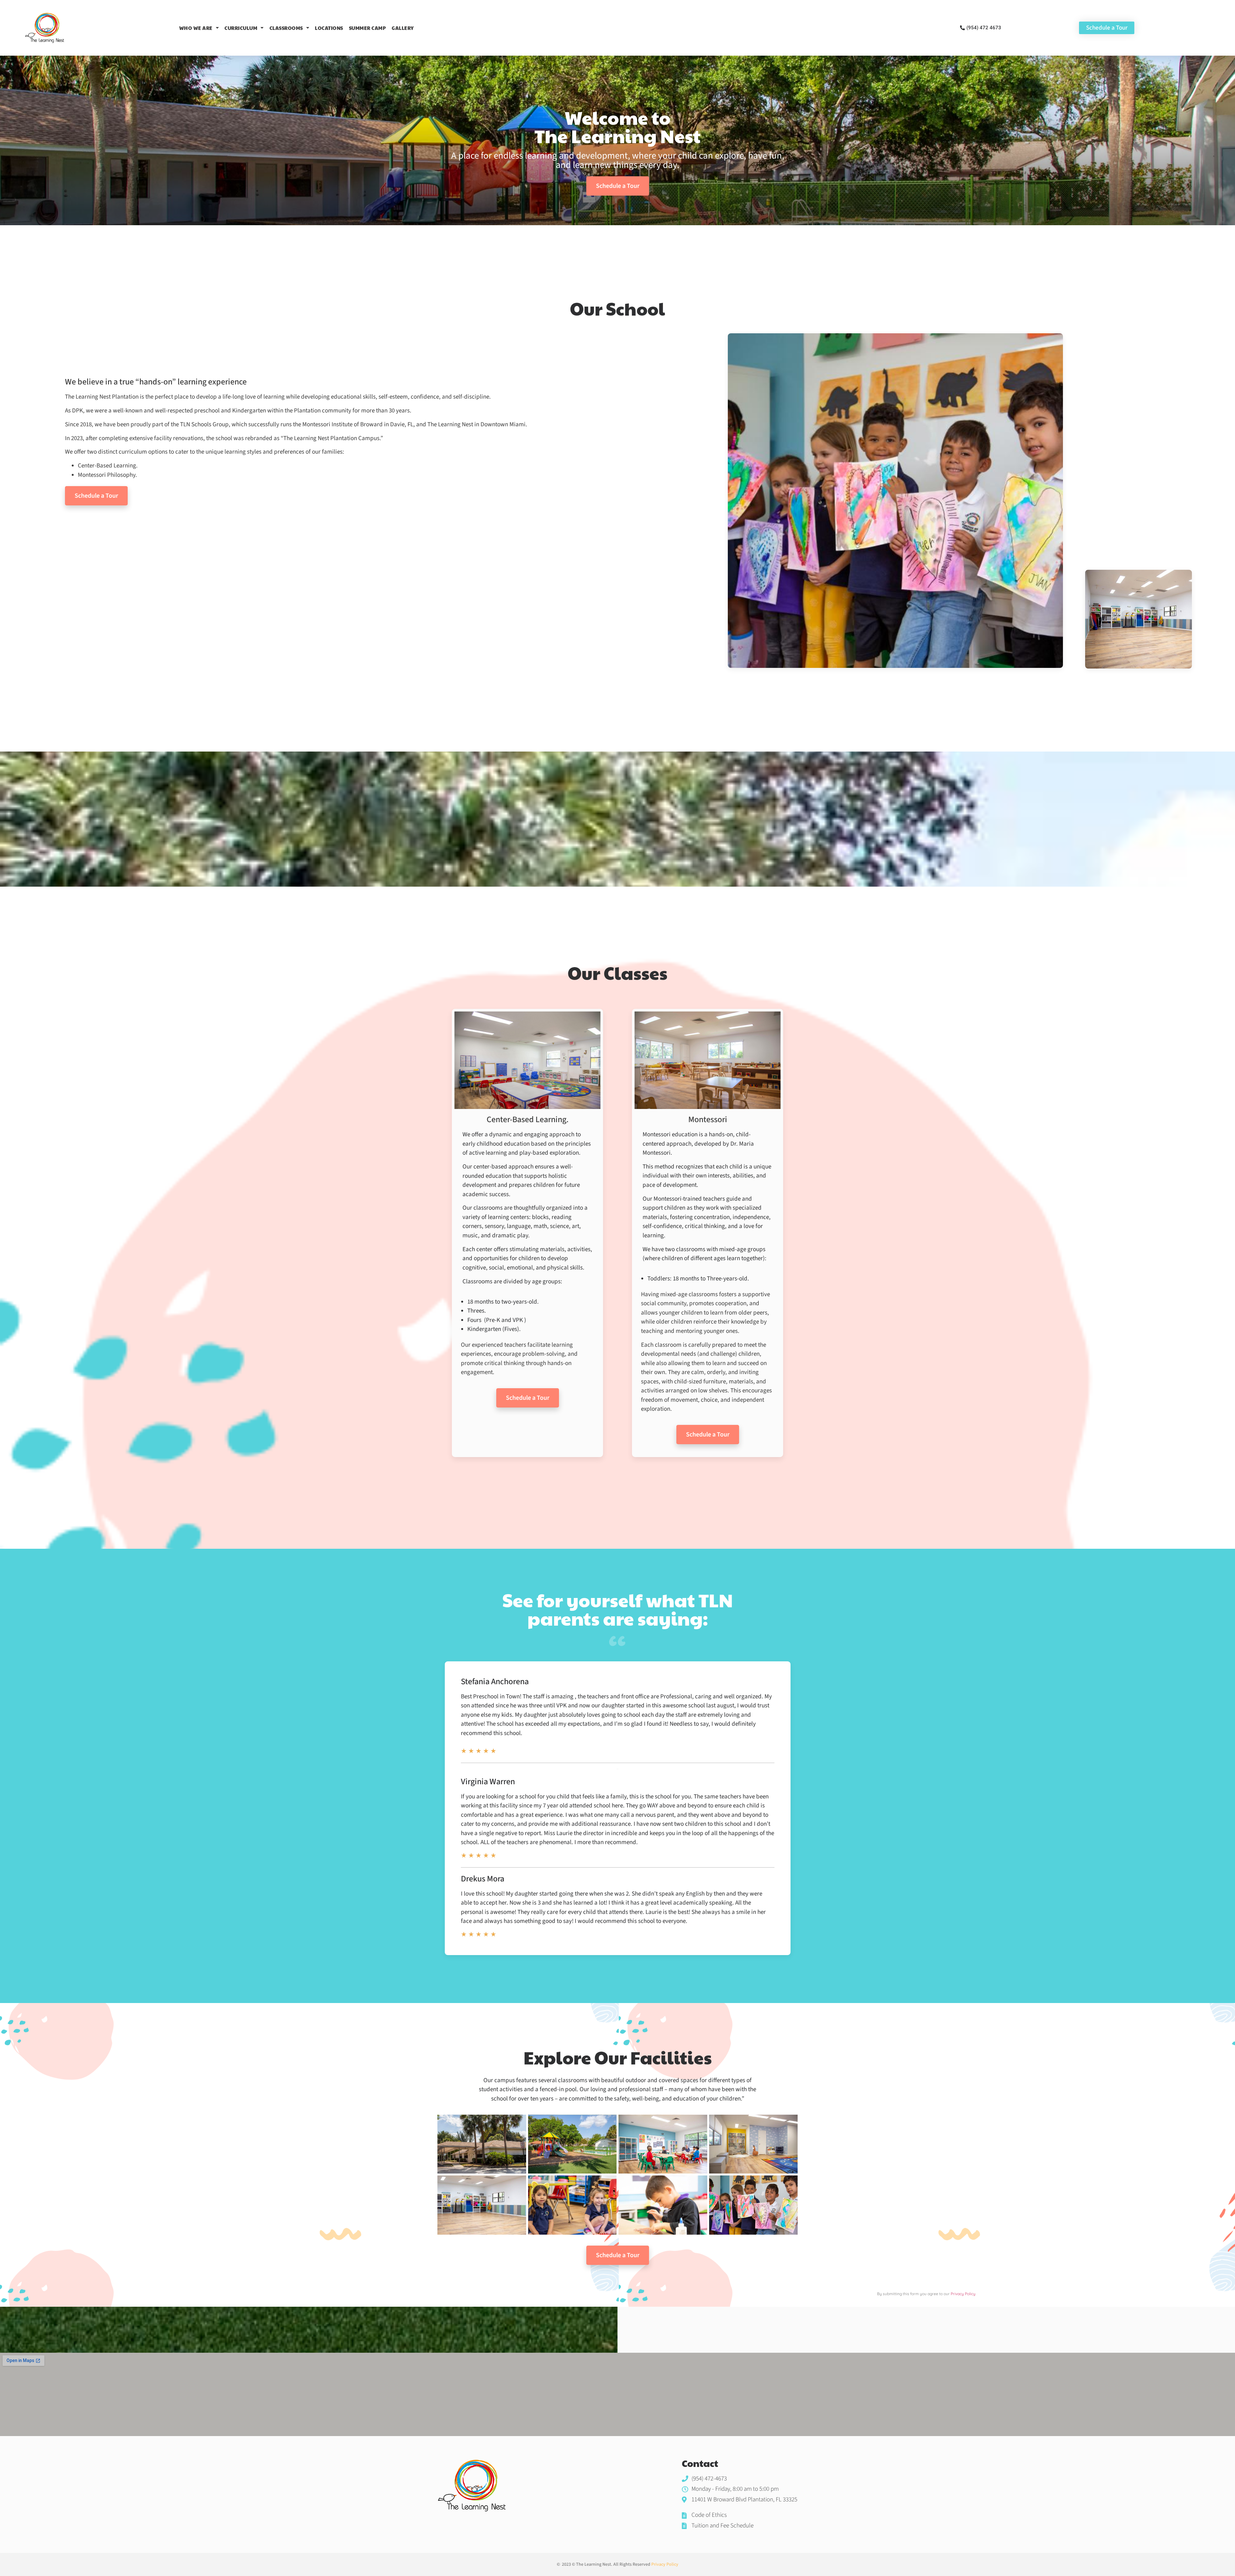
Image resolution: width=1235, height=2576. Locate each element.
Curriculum (241, 28)
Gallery (403, 28)
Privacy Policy (963, 2294)
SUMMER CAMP (368, 28)
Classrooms (286, 28)
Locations (329, 28)
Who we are (196, 28)
